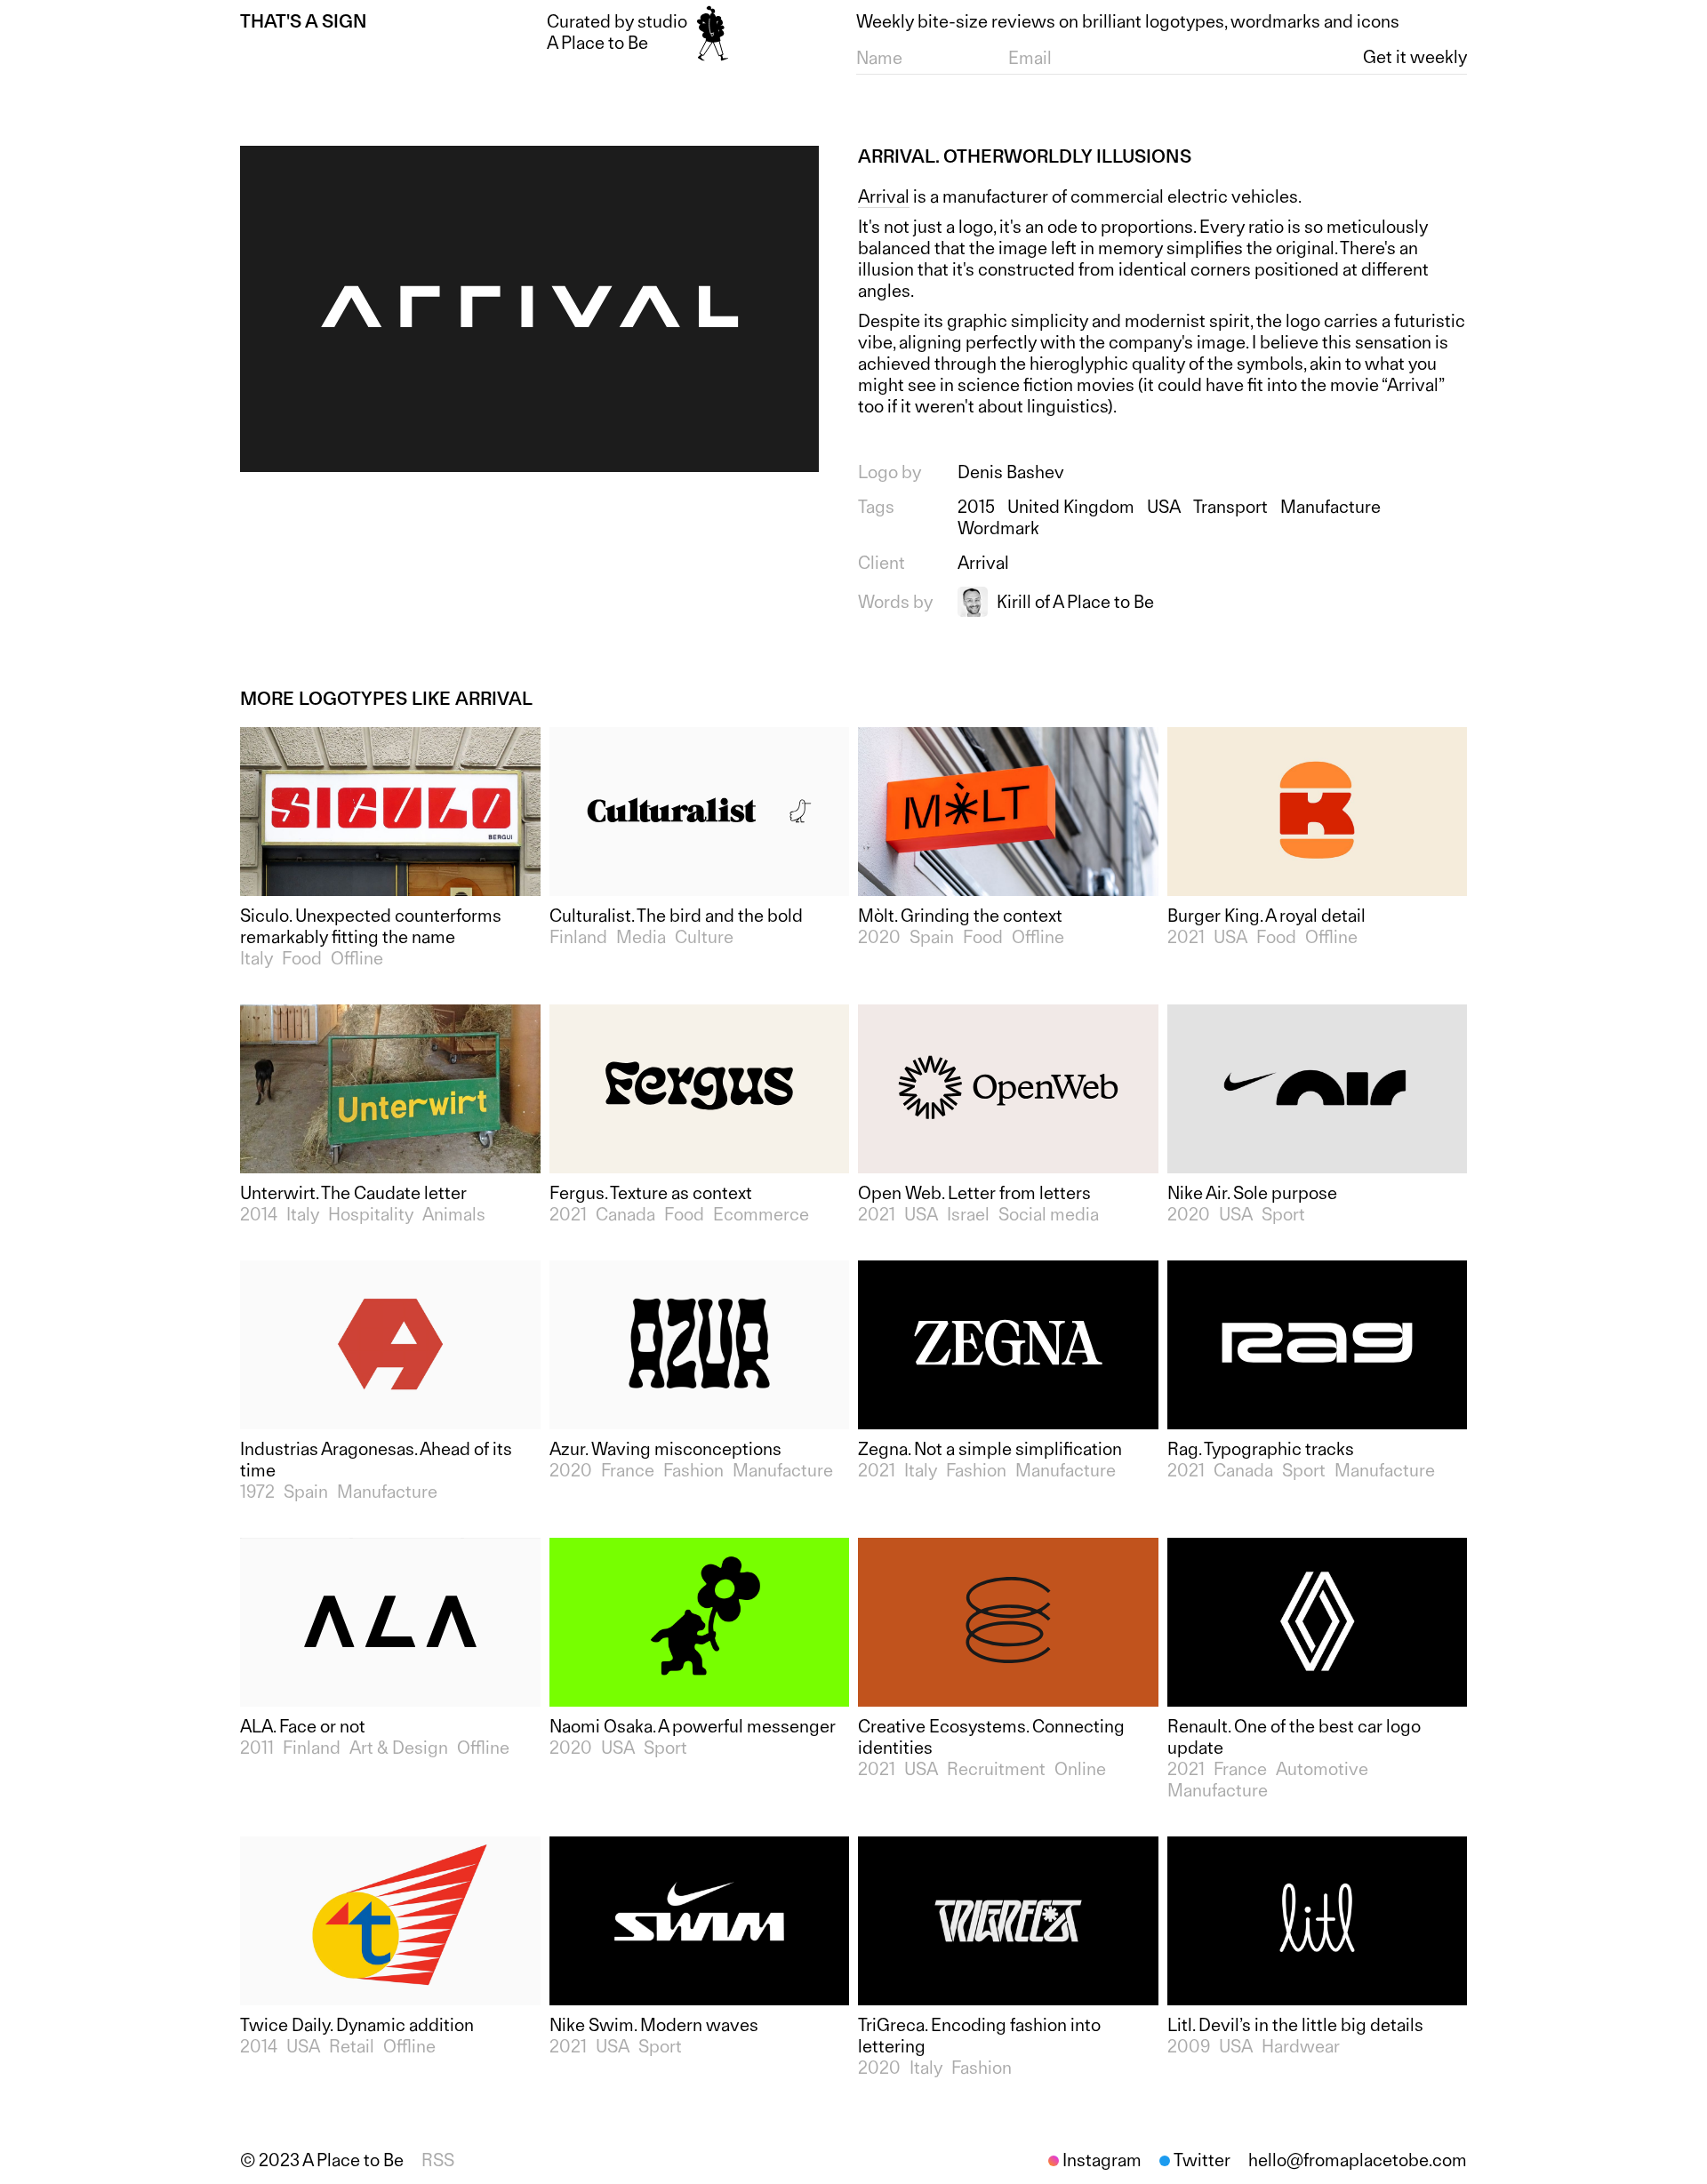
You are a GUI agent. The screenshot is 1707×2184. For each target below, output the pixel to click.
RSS (438, 2160)
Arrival (884, 196)
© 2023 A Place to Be (322, 2160)
